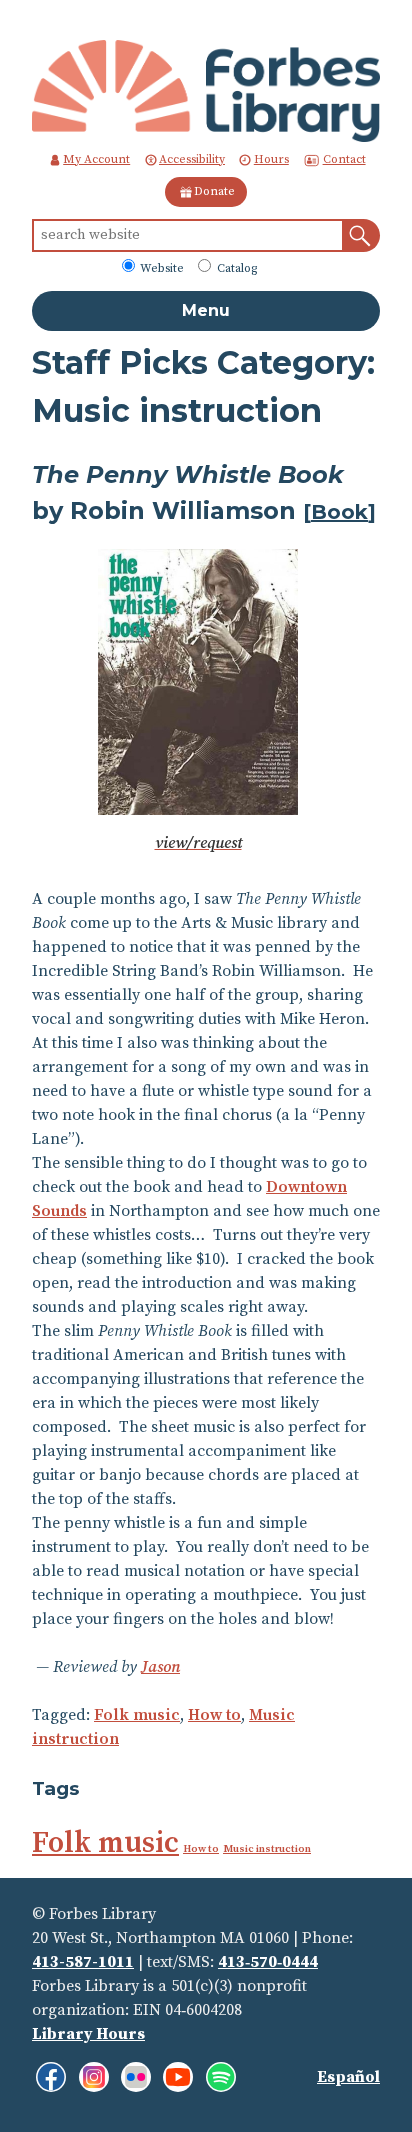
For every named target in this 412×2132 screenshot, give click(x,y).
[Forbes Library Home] (206, 90)
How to (214, 1715)
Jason (160, 1667)
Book (339, 512)
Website (160, 268)
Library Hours (88, 2034)
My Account (96, 159)
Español (348, 2077)
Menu (206, 310)
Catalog (235, 268)
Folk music (137, 1715)
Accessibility (192, 159)
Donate (214, 191)
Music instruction (267, 1849)
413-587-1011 (83, 1962)
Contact (344, 159)
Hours (271, 159)
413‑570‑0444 (268, 1962)
